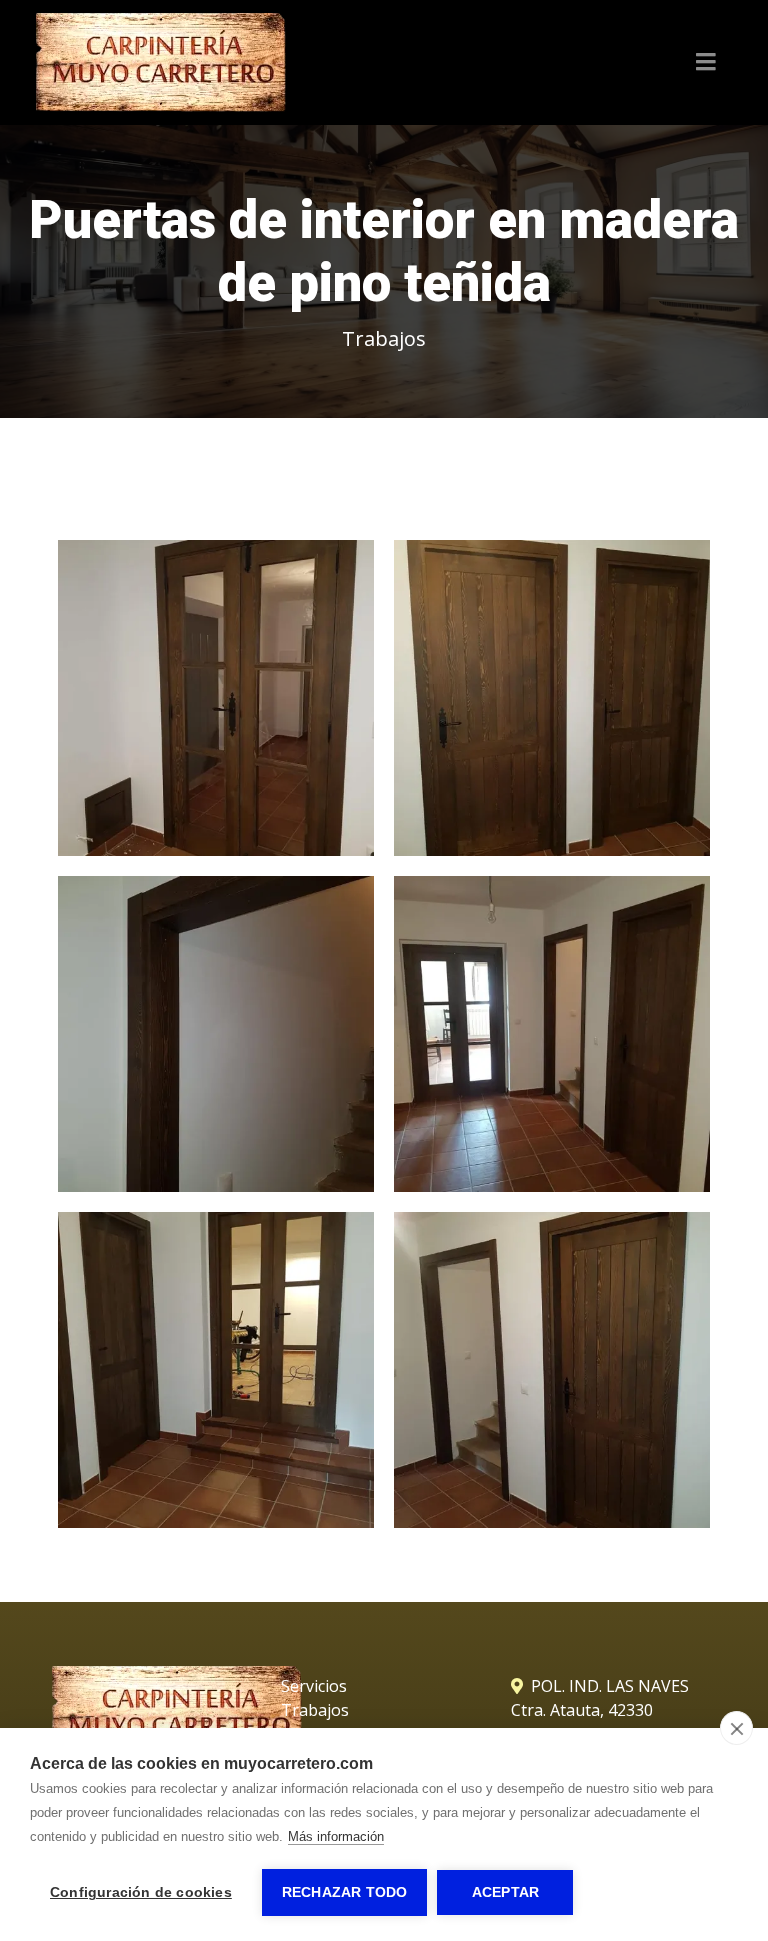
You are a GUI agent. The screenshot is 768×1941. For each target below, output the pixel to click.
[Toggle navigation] (706, 62)
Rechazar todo (345, 1892)
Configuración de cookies (141, 1892)
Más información (336, 1836)
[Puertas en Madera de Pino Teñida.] (216, 698)
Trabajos (384, 338)
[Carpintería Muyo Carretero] (161, 62)
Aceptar (505, 1892)
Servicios (314, 1686)
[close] (736, 1728)
